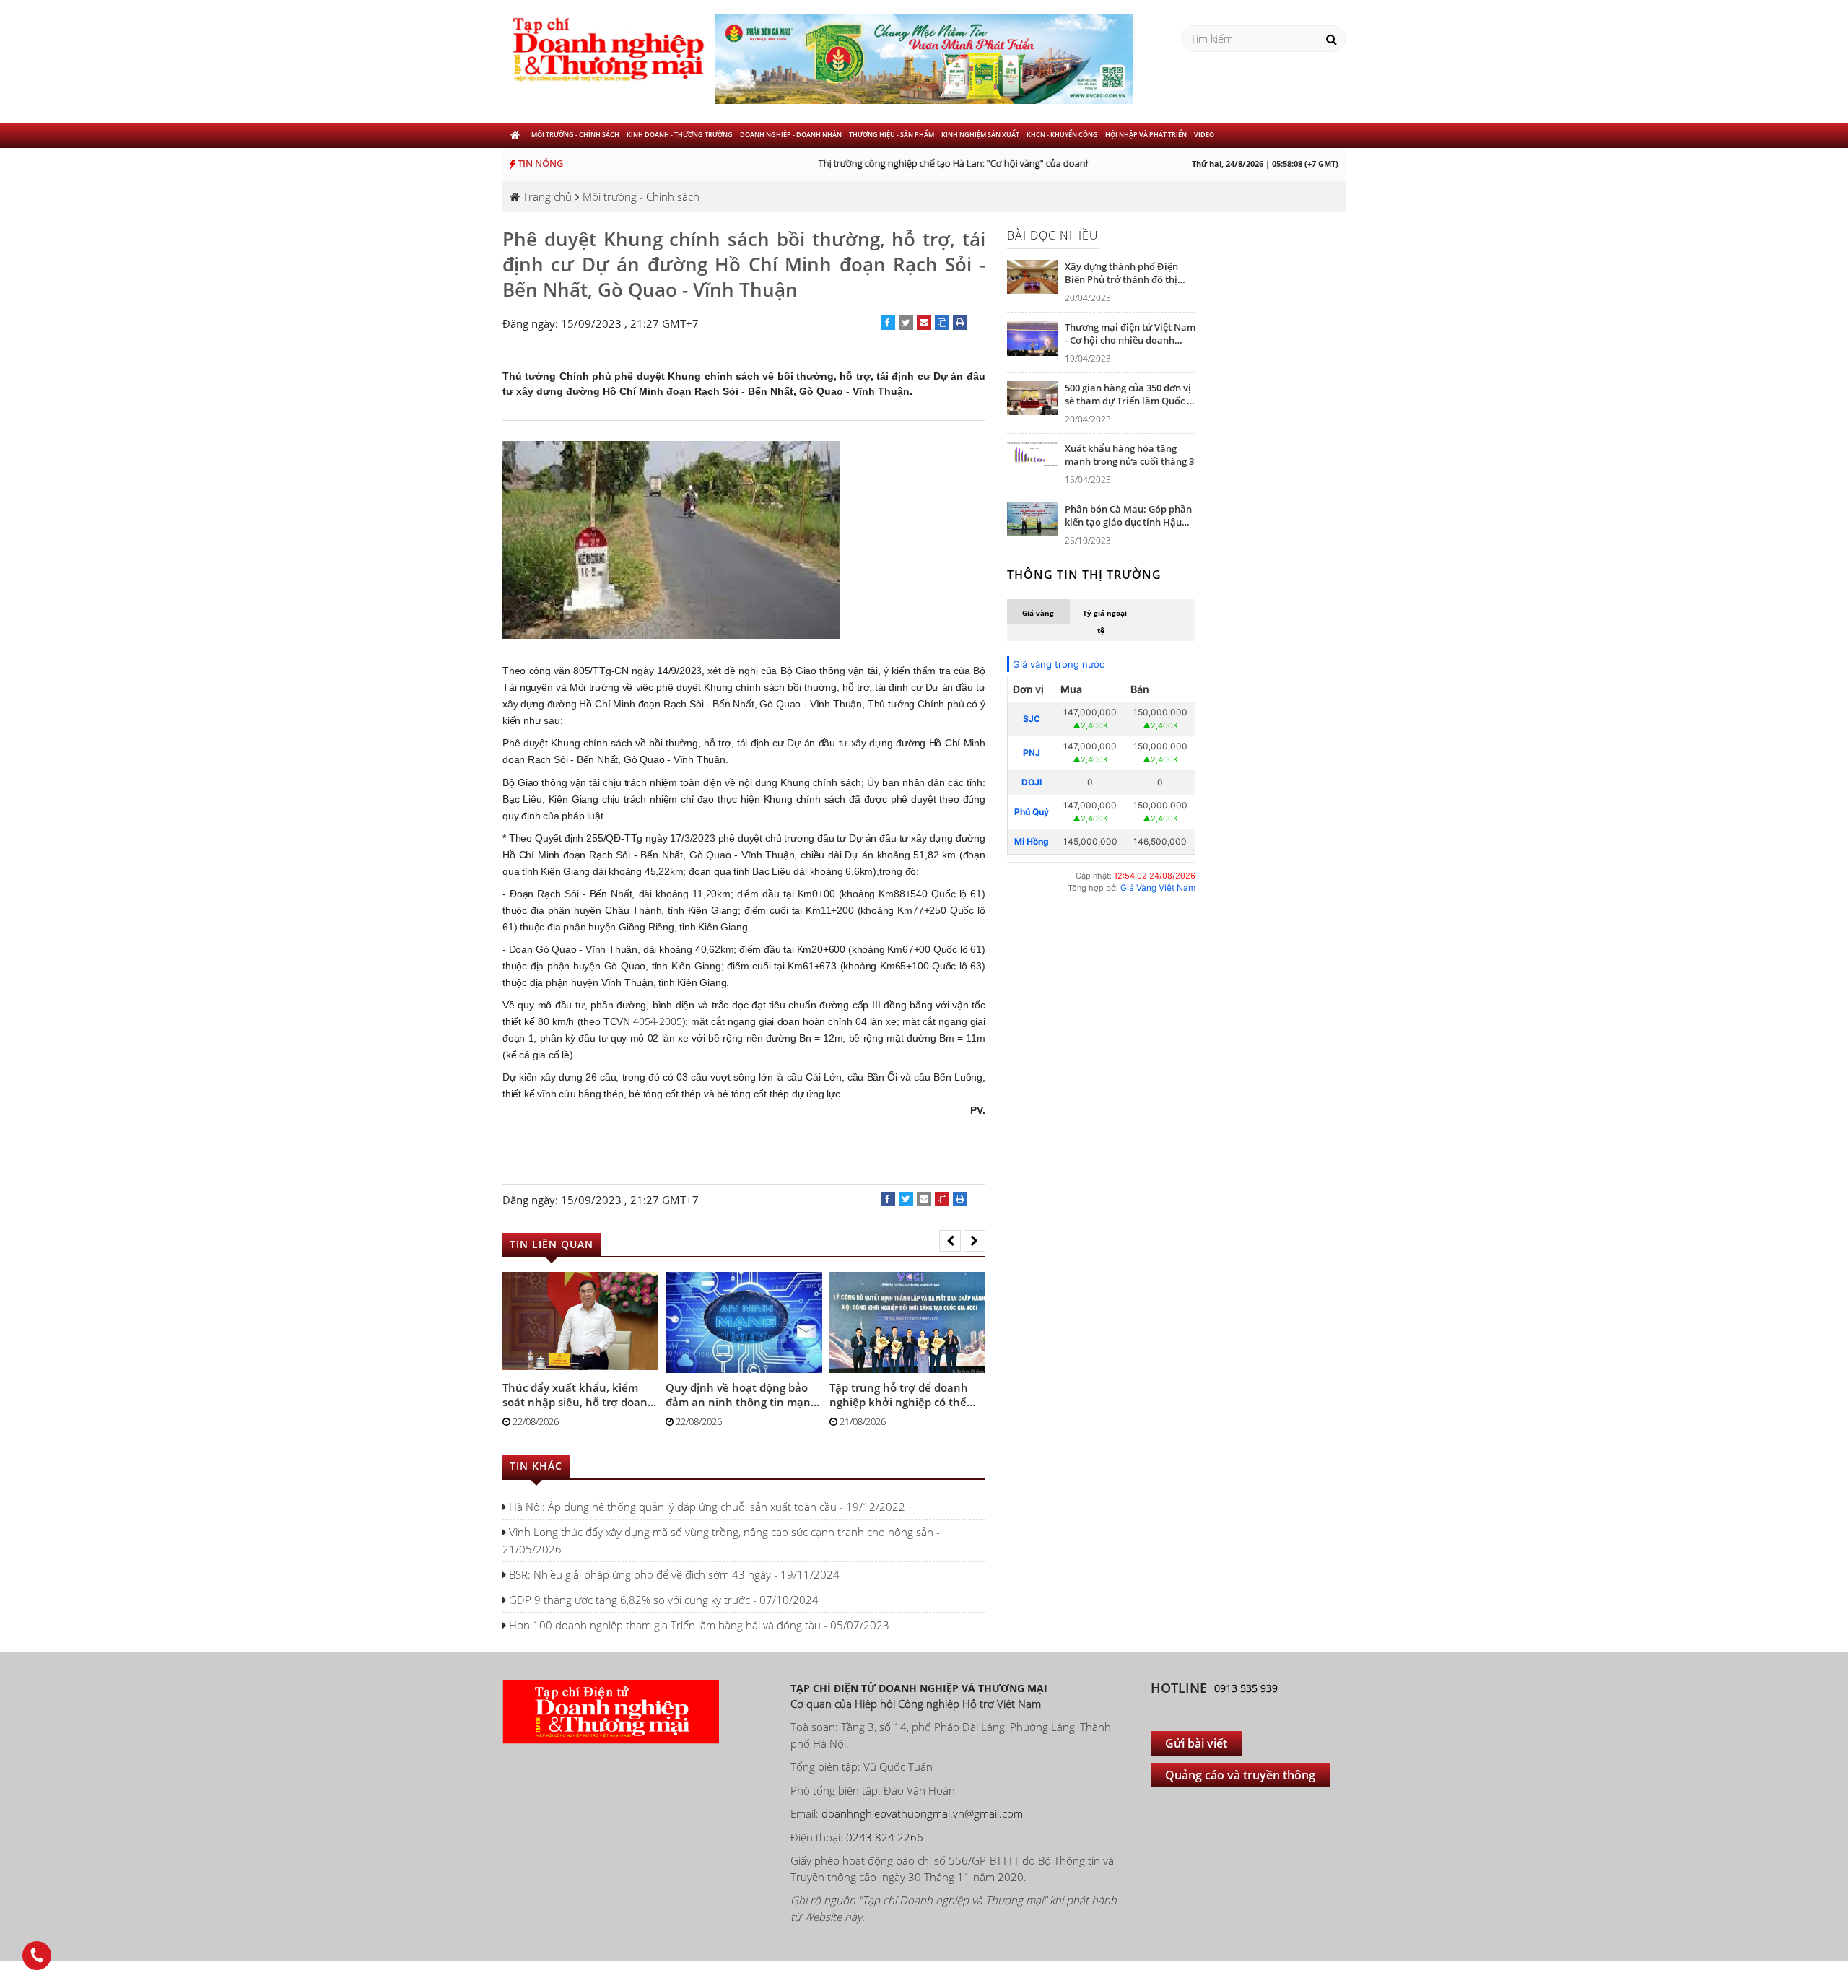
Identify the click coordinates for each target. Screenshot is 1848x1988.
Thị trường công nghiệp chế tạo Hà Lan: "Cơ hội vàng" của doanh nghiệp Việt (960, 163)
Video (1204, 135)
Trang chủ (546, 196)
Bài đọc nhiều (1053, 235)
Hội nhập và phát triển (1146, 135)
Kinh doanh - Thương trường (680, 135)
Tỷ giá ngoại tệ (1105, 622)
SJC (1032, 719)
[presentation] (950, 1241)
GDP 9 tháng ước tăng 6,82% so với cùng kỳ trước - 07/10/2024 (662, 1600)
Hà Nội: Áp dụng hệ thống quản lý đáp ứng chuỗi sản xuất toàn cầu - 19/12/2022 (706, 1507)
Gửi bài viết (1196, 1743)
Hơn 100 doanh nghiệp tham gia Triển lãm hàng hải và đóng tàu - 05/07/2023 (698, 1625)
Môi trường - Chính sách (575, 135)
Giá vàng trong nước (1059, 664)
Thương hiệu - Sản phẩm (892, 135)
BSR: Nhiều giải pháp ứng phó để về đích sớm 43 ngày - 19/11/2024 (673, 1574)
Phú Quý (1032, 812)
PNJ (1032, 753)
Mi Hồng (1032, 841)
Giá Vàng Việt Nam (1158, 888)
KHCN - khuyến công (1062, 135)
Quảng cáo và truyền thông (1240, 1775)
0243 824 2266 (885, 1837)
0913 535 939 (1246, 1688)
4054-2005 (657, 1021)
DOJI (1032, 782)
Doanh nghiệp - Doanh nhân (791, 135)
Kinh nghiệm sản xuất (980, 135)
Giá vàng (1038, 613)
